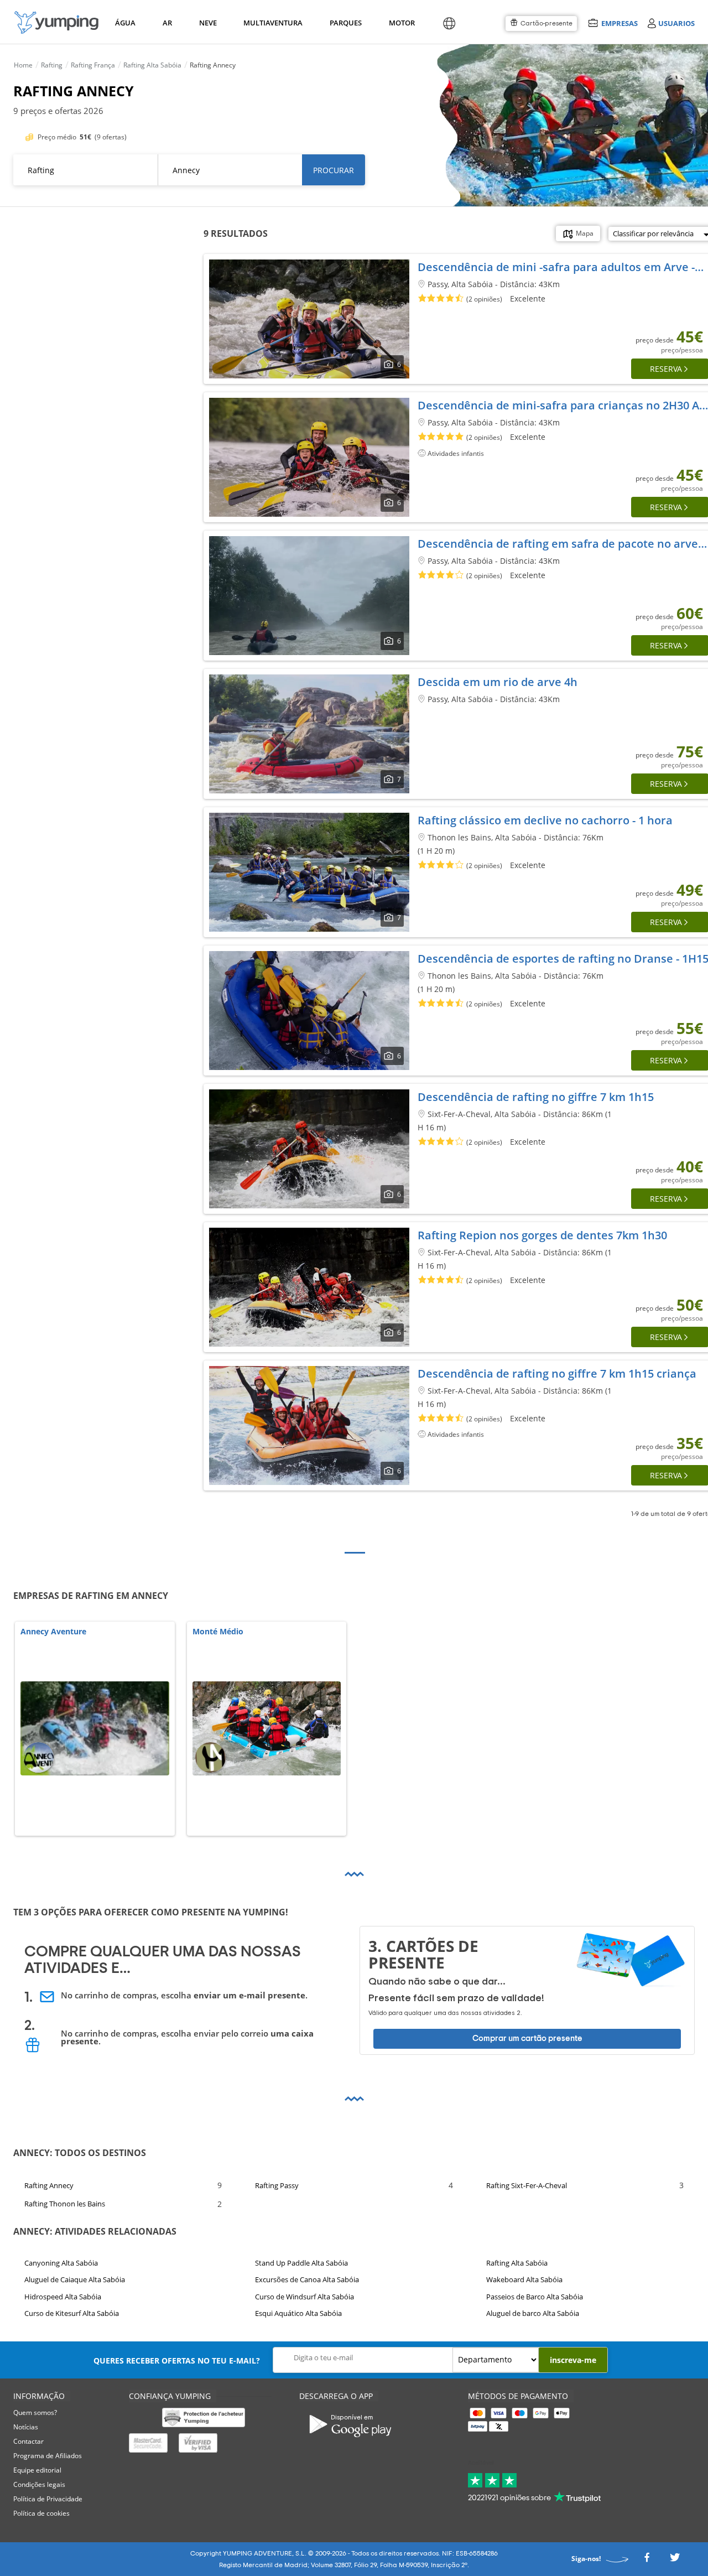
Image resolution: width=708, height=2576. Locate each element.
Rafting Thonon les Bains (65, 2204)
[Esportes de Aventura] (56, 22)
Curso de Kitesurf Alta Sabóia (72, 2313)
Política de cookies (41, 2513)
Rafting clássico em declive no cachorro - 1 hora (545, 820)
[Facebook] (647, 2561)
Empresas (619, 23)
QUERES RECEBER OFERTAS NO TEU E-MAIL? (177, 2361)
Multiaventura (271, 23)
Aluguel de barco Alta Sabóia (533, 2313)
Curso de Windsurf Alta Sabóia (304, 2297)
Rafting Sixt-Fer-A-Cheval (527, 2185)
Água (125, 23)
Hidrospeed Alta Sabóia (63, 2297)
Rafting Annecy (49, 2185)
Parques (345, 23)
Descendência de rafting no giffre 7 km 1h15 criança (557, 1373)
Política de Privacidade (48, 2499)
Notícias (26, 2427)
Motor (402, 23)
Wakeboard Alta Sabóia (524, 2279)
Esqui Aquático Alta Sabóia (298, 2313)
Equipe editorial (37, 2470)
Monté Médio (218, 1632)
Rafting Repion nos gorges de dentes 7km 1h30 (542, 1235)
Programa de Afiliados (48, 2456)
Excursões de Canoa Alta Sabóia (307, 2279)
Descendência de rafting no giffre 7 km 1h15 (536, 1097)
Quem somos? (35, 2413)
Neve (208, 23)
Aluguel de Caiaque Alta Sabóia (75, 2279)
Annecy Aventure (53, 1632)
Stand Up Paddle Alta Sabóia (301, 2263)
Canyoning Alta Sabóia (61, 2263)
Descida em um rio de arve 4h (498, 682)
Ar (167, 23)
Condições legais (39, 2484)
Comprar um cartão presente (527, 2039)
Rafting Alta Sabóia (517, 2263)
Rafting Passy (277, 2185)
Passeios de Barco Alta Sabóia (535, 2297)
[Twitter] (675, 2561)
